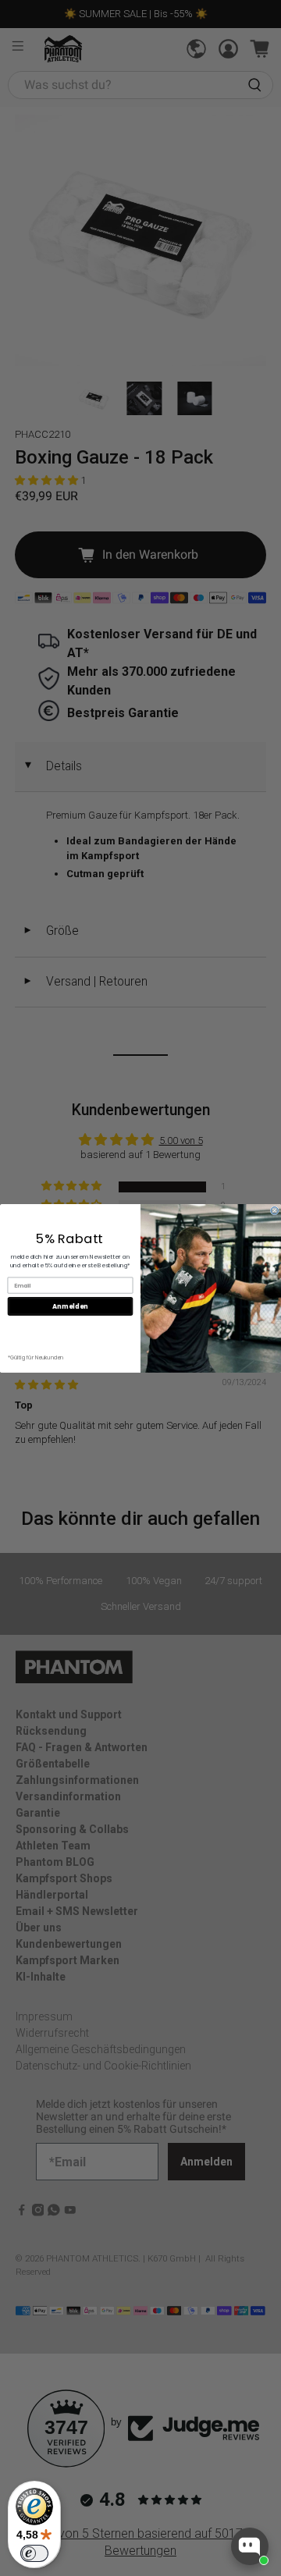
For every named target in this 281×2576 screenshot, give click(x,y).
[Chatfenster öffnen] (250, 2546)
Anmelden (70, 1306)
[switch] (34, 2553)
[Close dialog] (274, 1210)
